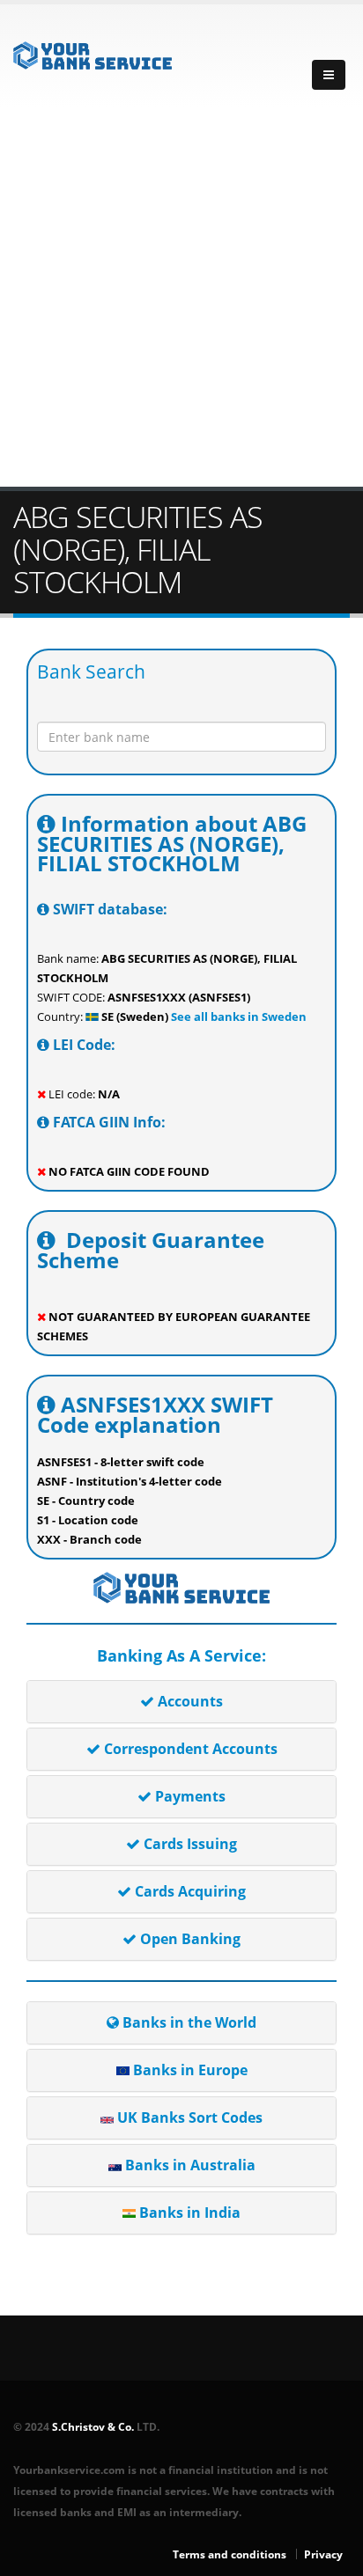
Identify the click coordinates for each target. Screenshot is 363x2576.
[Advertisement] (181, 297)
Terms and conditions (230, 2554)
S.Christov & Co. (93, 2426)
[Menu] (329, 75)
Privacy (323, 2554)
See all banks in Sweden (237, 1016)
